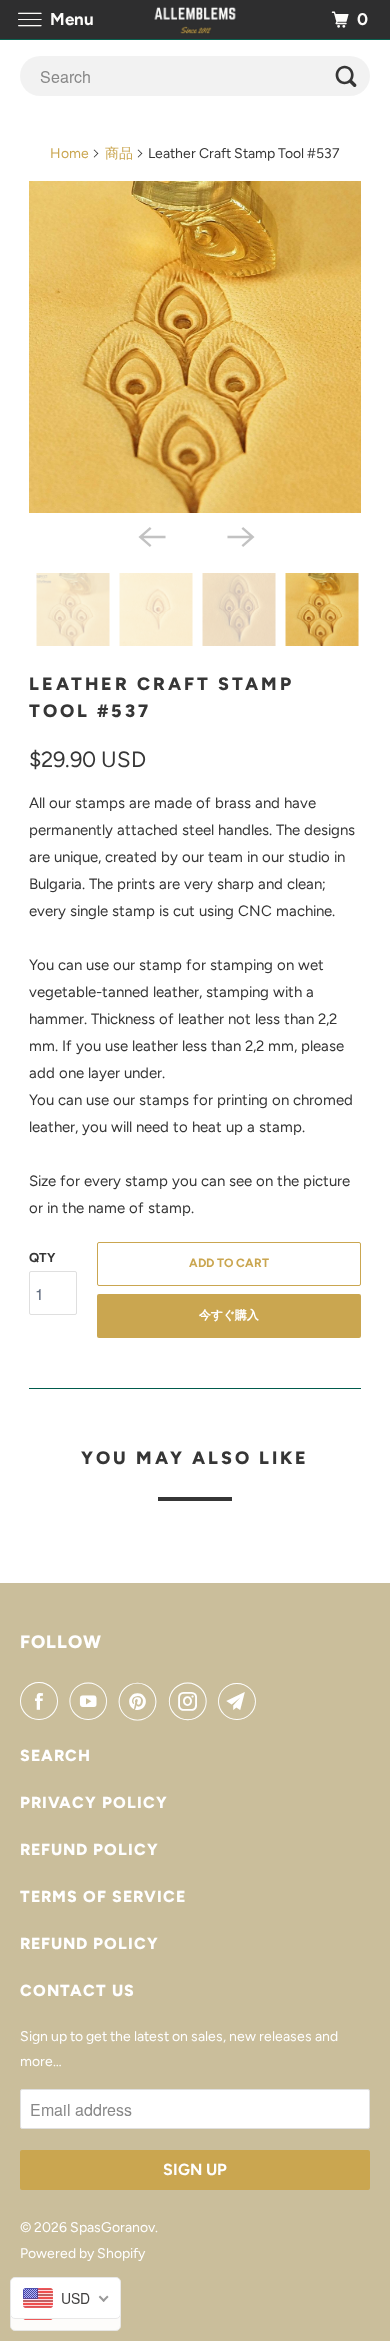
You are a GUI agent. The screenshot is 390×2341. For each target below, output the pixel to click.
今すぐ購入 (229, 1315)
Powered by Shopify (82, 2253)
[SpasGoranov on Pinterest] (142, 1701)
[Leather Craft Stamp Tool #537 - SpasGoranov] (195, 347)
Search (55, 1755)
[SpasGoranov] (195, 19)
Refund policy (89, 1849)
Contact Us (77, 1990)
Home (69, 153)
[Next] (239, 535)
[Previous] (151, 535)
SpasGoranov (112, 2227)
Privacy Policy (94, 1802)
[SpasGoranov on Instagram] (192, 1701)
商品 (119, 153)
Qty (42, 1257)
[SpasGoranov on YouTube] (92, 1701)
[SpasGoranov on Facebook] (43, 1701)
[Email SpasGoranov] (241, 1701)
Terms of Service (103, 1896)
